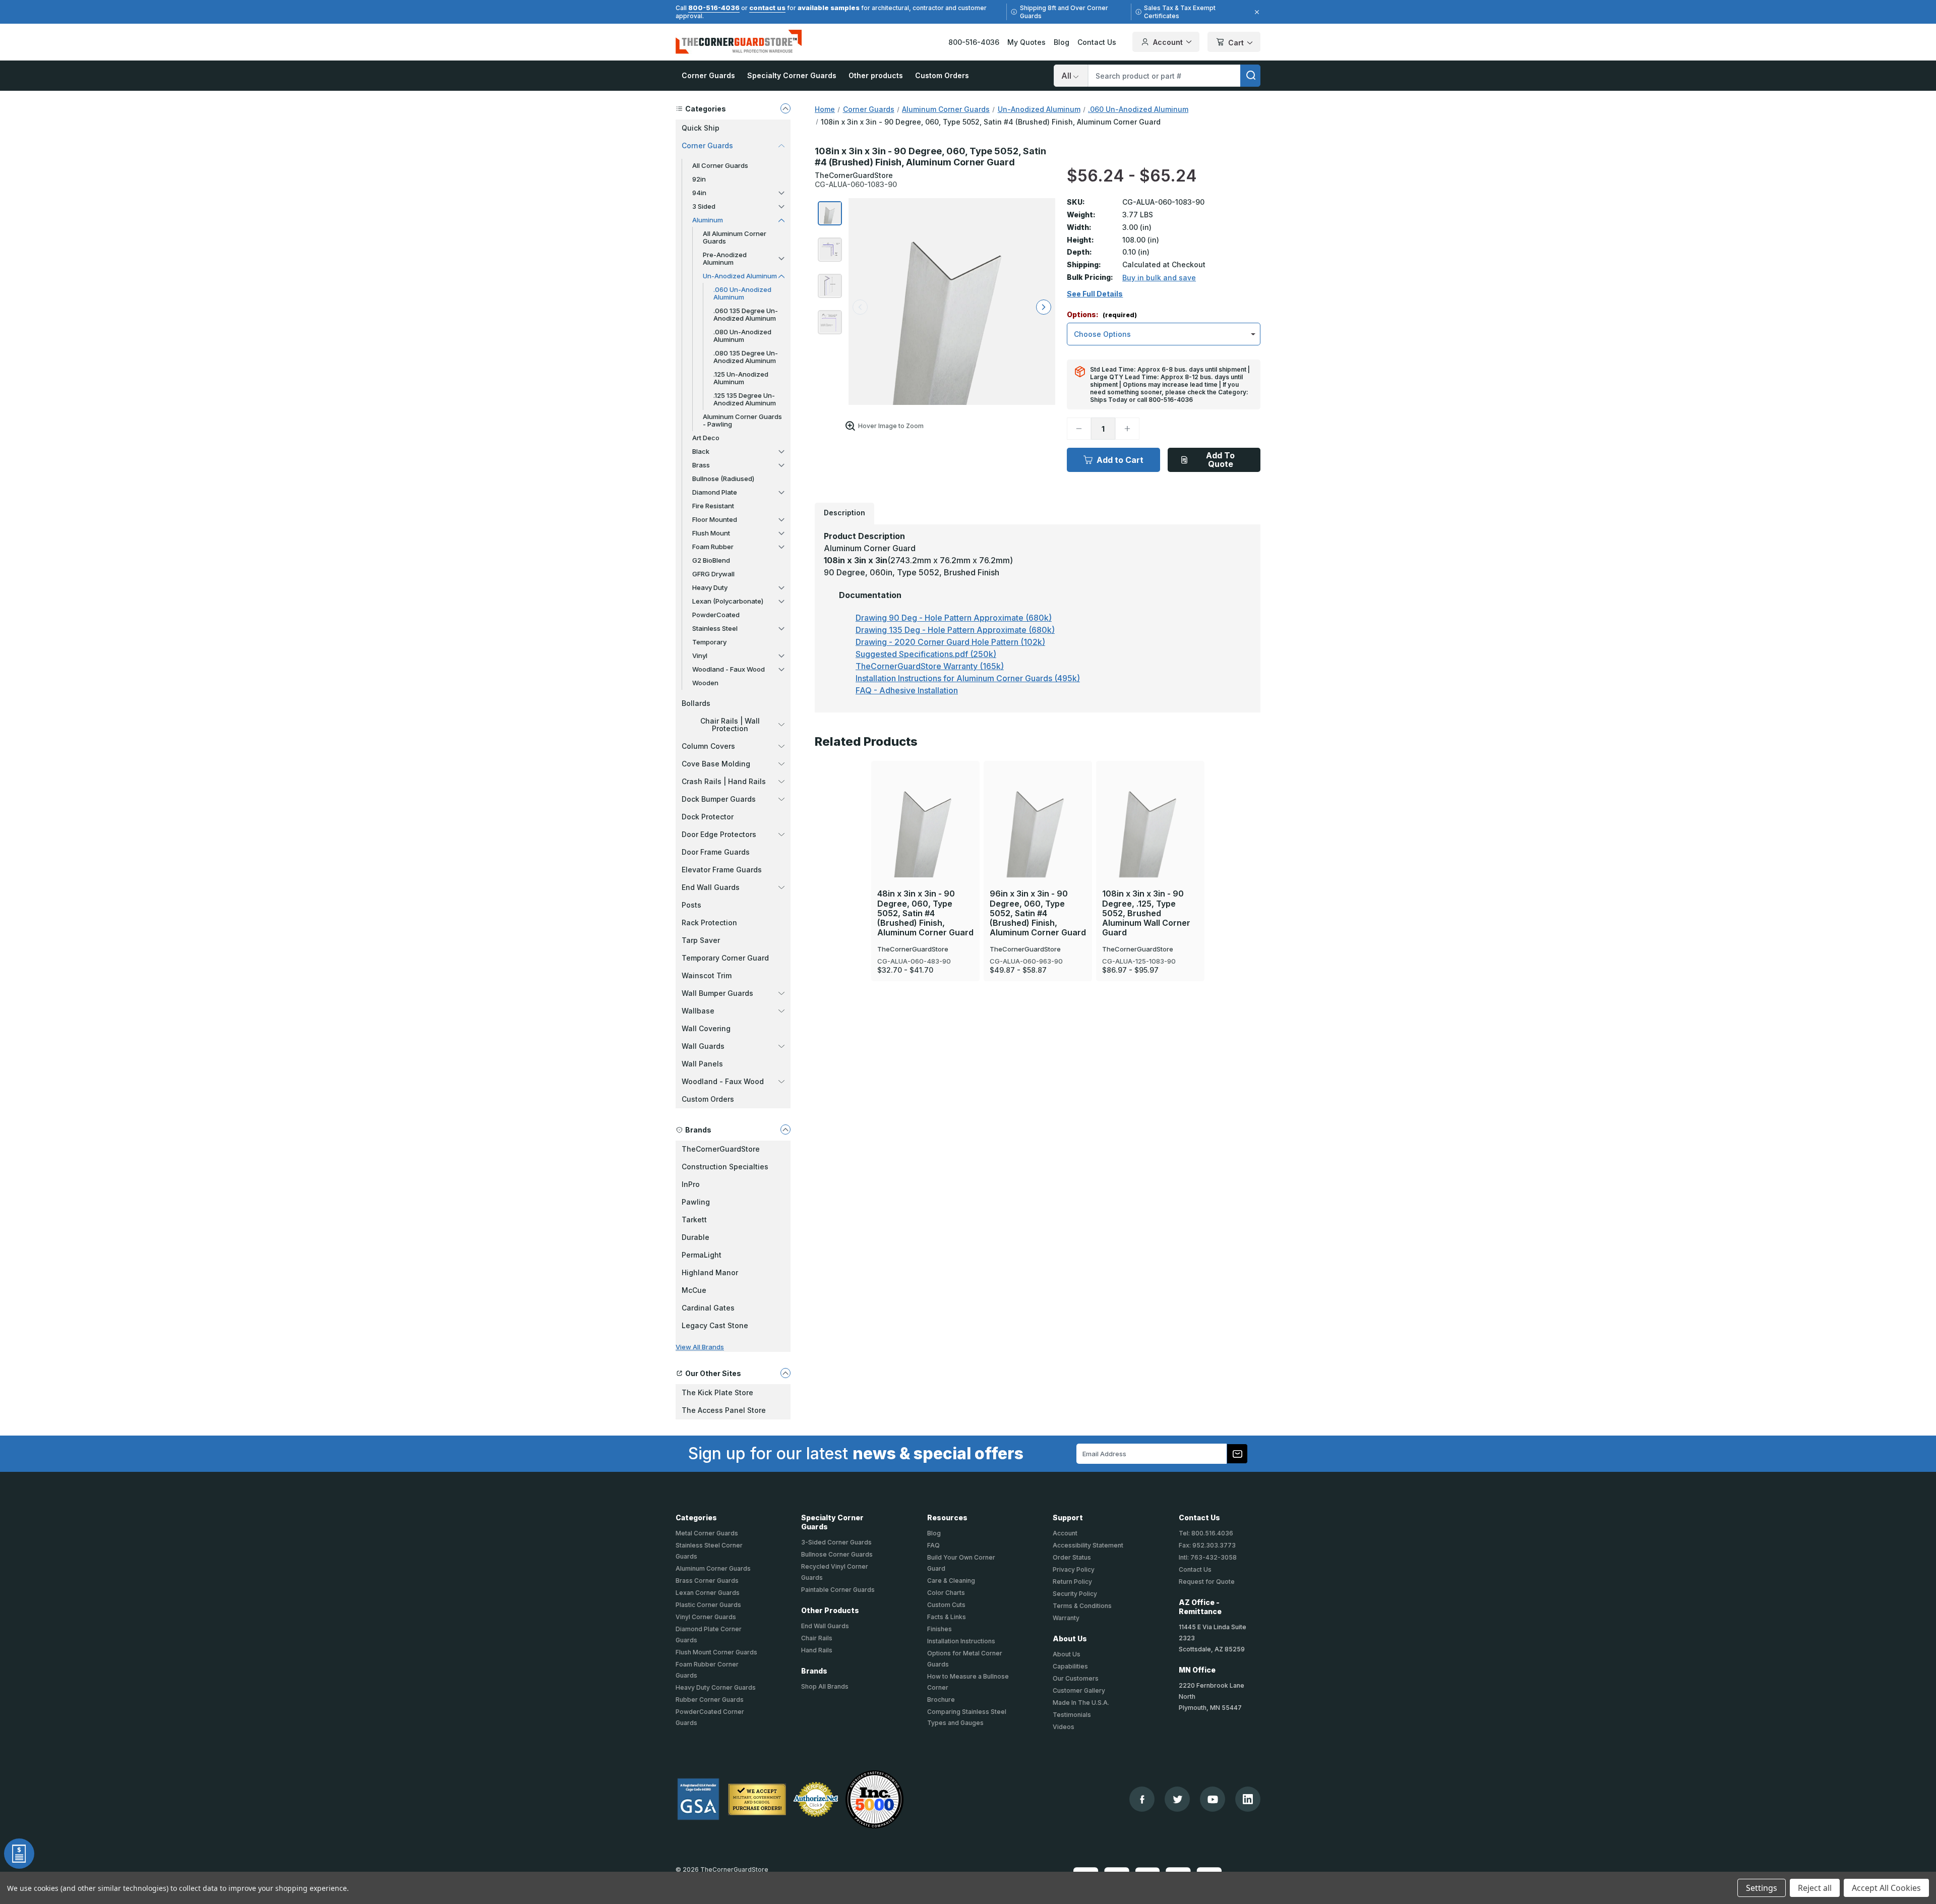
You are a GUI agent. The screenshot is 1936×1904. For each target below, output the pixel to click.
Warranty (1066, 1618)
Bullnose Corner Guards (837, 1554)
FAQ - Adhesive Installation (907, 690)
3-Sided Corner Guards (836, 1542)
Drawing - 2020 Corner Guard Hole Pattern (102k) (950, 642)
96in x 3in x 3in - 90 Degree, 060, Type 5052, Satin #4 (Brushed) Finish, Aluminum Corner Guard (1038, 913)
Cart (1236, 43)
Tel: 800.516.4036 (1206, 1533)
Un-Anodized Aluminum (740, 276)
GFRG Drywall (713, 574)
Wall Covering (706, 1028)
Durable (695, 1237)
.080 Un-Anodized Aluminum (742, 336)
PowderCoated (716, 615)
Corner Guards (708, 75)
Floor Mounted (715, 519)
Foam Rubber (713, 547)
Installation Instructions (961, 1641)
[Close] (1255, 12)
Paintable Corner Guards (838, 1590)
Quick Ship (701, 128)
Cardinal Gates (708, 1308)
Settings (1762, 1888)
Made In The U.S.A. (1081, 1703)
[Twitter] (1177, 1799)
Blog (1062, 42)
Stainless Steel (715, 628)
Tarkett (694, 1219)
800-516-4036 (714, 8)
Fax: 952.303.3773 (1207, 1545)
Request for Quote (1207, 1582)
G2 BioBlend (711, 560)
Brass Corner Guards (707, 1581)
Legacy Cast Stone (715, 1325)
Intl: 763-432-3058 (1208, 1557)
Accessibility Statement (1088, 1545)
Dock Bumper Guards (719, 799)
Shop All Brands (825, 1686)
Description (844, 513)
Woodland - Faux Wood (729, 669)
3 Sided (704, 206)
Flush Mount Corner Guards (716, 1652)
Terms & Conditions (1082, 1606)
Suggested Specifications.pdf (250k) (926, 654)
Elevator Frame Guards (722, 870)
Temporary (709, 642)
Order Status (1072, 1557)
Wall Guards (703, 1046)
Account (1168, 42)
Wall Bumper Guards (717, 993)
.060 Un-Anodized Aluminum (742, 293)
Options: (1102, 315)
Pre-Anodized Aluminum (725, 258)
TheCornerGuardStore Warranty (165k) (930, 666)
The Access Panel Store (724, 1410)
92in (699, 179)
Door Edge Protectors (719, 834)
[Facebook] (1142, 1799)
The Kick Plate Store (717, 1392)
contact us (767, 8)
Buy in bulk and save (1159, 278)
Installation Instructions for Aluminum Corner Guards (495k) (968, 678)
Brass (701, 465)
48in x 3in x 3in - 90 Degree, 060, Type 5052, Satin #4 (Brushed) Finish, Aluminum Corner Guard (925, 913)
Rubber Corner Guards (710, 1700)
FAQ (933, 1545)
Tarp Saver (701, 940)
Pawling (696, 1202)
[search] (1250, 76)
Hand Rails (817, 1650)
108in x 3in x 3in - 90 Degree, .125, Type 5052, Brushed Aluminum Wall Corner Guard (1146, 913)
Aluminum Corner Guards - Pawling (742, 420)
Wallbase (698, 1011)
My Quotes (1026, 42)
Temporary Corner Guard (725, 958)
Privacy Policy (1074, 1569)
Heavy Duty (710, 587)
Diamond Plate (715, 492)
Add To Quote (1220, 460)
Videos (1064, 1727)
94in (699, 193)
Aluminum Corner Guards (713, 1568)
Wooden (705, 683)
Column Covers (708, 746)
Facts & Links (947, 1617)
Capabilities (1070, 1666)
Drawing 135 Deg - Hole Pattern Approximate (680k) (955, 630)
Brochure (941, 1700)
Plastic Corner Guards (708, 1605)
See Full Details (1095, 294)
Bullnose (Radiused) (723, 479)
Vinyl (700, 656)
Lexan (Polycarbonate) (728, 601)
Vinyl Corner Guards (706, 1617)
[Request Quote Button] (19, 1854)
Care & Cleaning (951, 1581)
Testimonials (1072, 1715)
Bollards (696, 703)
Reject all (1815, 1888)
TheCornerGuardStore (721, 1149)
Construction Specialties (725, 1167)
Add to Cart (1120, 460)
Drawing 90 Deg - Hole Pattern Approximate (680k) (954, 618)
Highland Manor (710, 1272)
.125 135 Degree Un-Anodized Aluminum (745, 399)
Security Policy (1075, 1594)
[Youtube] (1213, 1799)
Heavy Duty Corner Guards (716, 1687)
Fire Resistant (713, 506)
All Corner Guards (720, 165)
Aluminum (708, 220)
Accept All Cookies (1886, 1888)
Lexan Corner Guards (708, 1593)
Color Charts (946, 1593)
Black (701, 451)
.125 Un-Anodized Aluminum (741, 378)
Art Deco (706, 438)
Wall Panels (702, 1064)
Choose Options (925, 806)
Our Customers (1076, 1678)
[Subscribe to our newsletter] (1237, 1454)
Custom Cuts (946, 1605)
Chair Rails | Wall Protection (730, 725)
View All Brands (700, 1347)
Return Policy (1072, 1582)
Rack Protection (709, 923)
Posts (691, 905)
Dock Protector (708, 817)
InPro (691, 1184)
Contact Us (1097, 42)
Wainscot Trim (707, 975)
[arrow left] (860, 307)
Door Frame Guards (716, 852)
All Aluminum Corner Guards (735, 237)
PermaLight (702, 1255)
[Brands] (785, 1129)
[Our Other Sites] (785, 1373)
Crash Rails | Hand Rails (724, 781)
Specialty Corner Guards (792, 75)
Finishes (940, 1629)
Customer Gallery (1079, 1690)
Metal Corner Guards (707, 1533)
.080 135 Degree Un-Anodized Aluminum (746, 357)
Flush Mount (711, 533)
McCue (694, 1290)
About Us (1067, 1654)
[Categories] (785, 108)
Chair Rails (817, 1638)
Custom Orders (942, 75)
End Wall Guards (711, 887)
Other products (876, 75)
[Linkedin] (1248, 1799)
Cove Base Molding (716, 764)
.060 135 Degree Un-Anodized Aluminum (746, 314)
